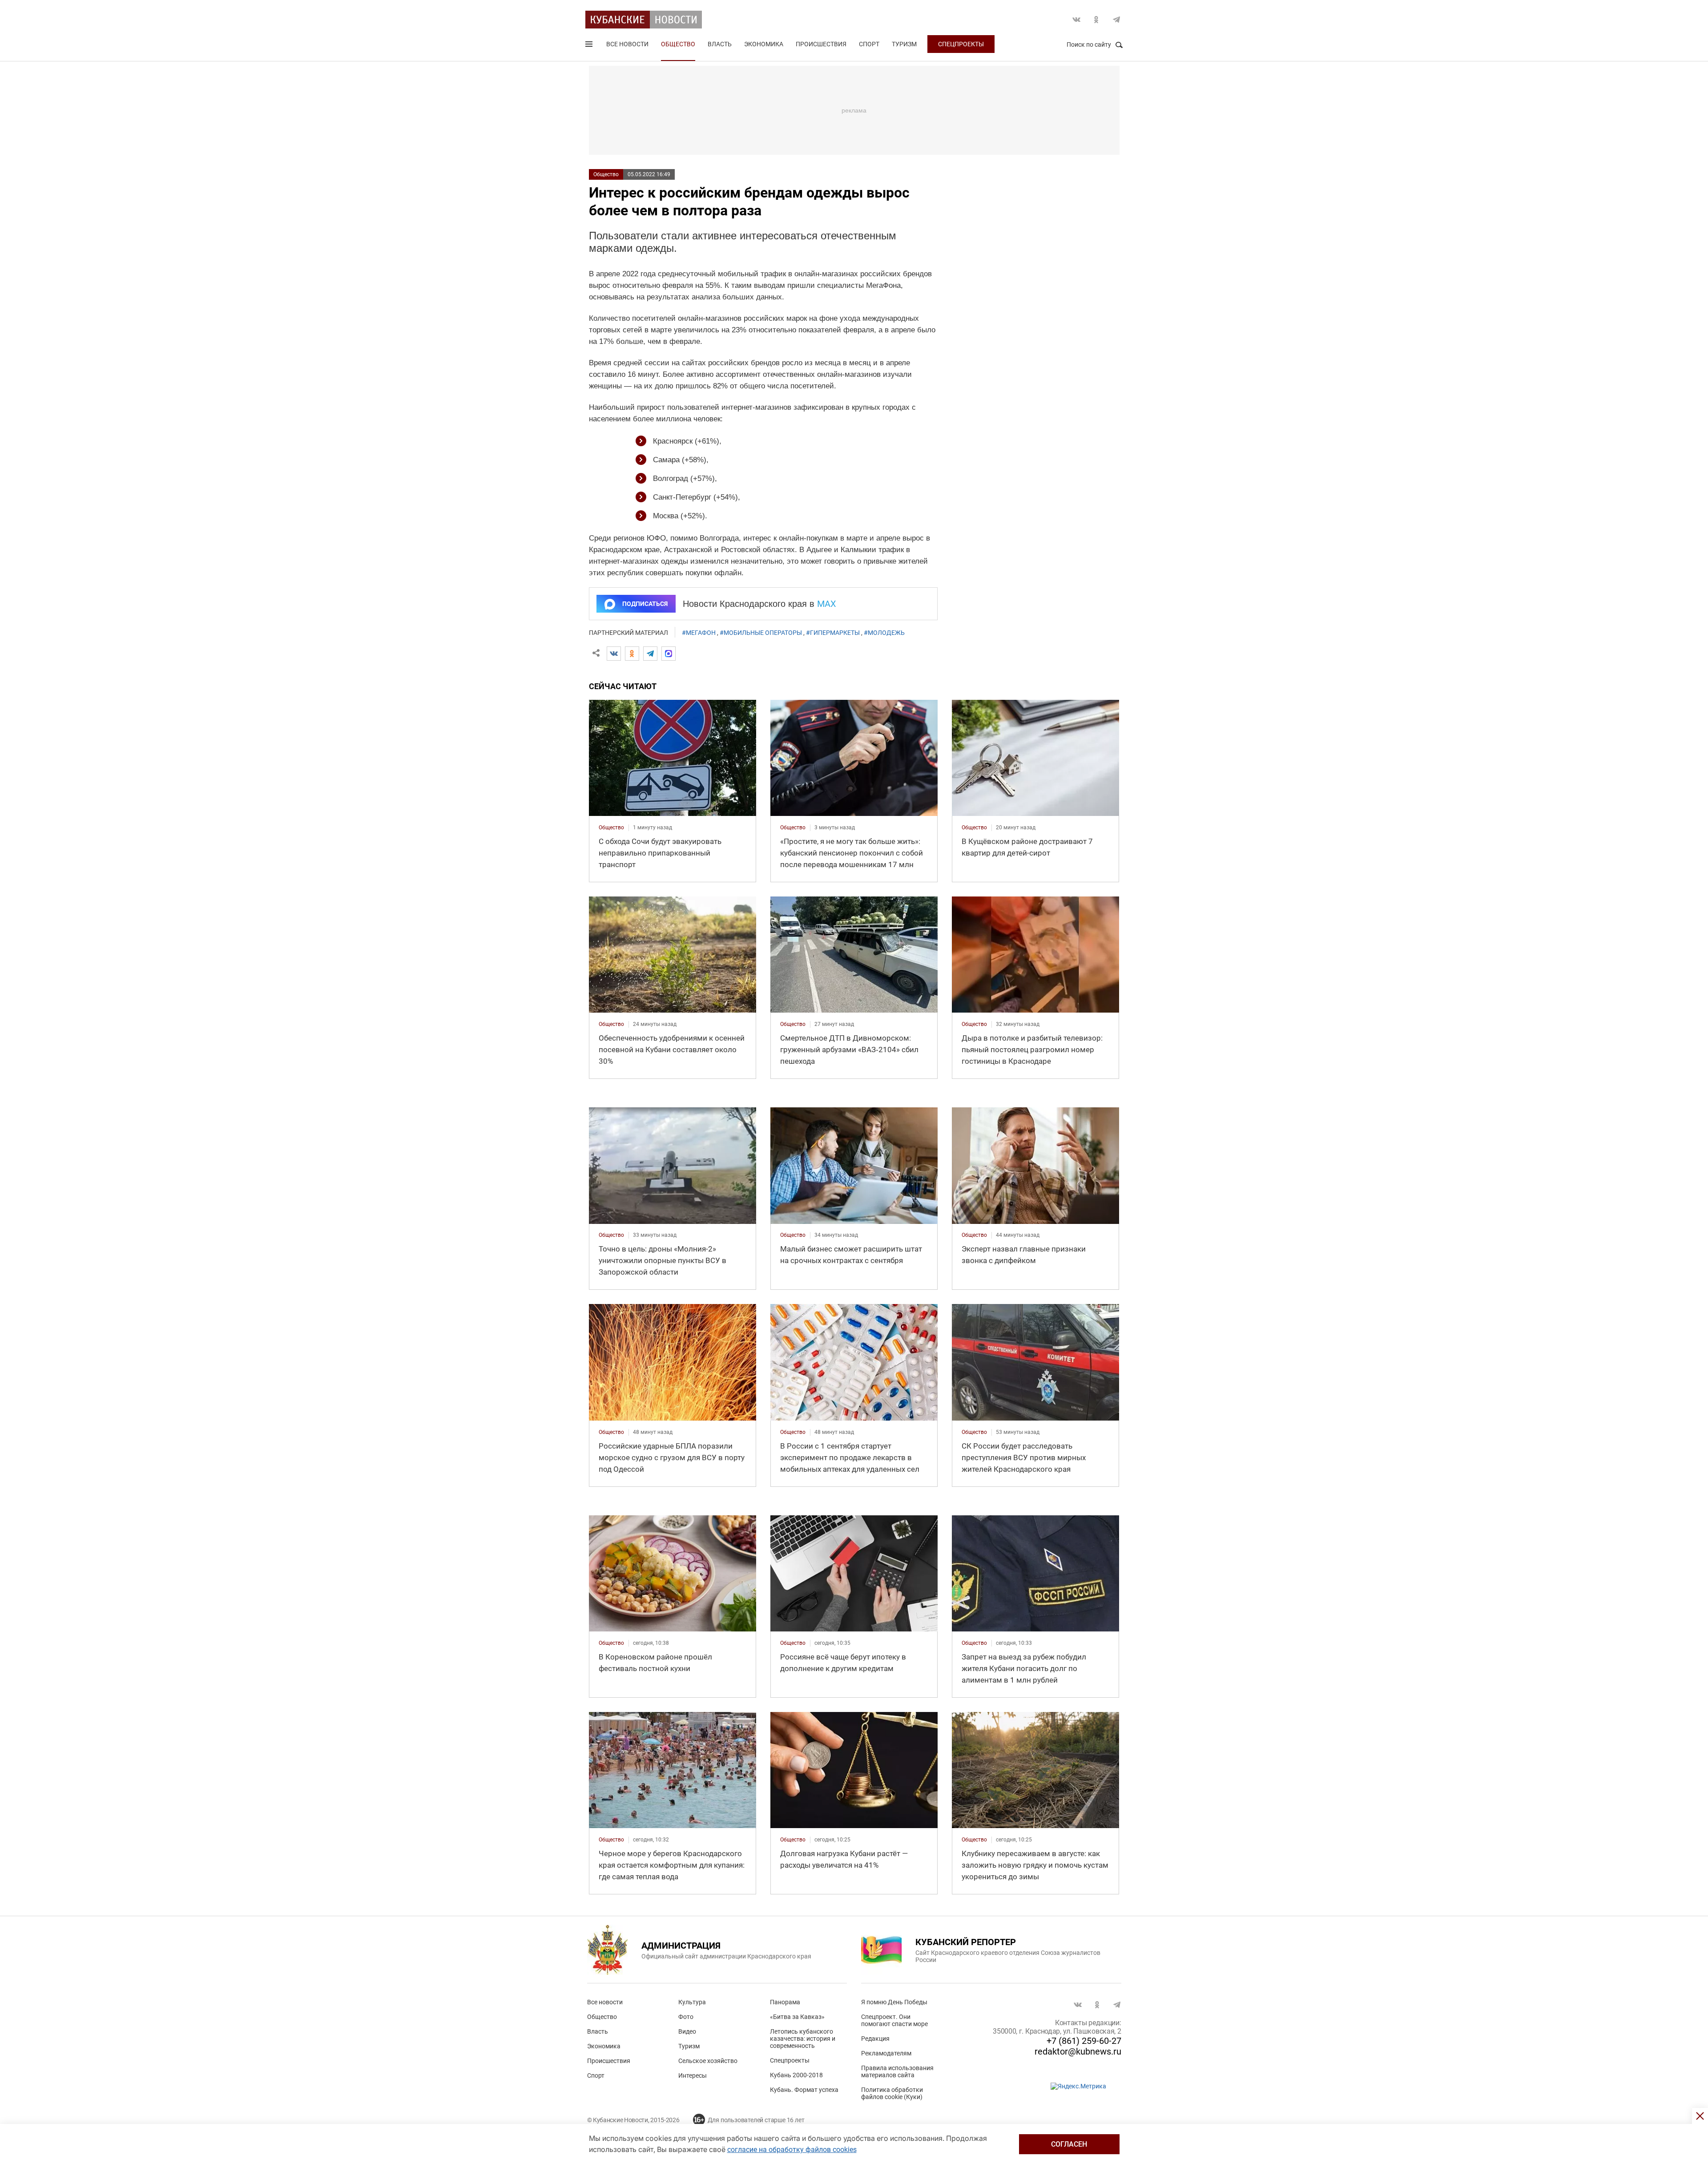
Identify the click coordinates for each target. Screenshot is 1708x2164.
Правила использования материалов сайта (897, 2071)
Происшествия (821, 44)
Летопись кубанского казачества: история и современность (803, 2039)
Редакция (875, 2039)
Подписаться (645, 604)
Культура (692, 2002)
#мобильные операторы (761, 633)
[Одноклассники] (632, 654)
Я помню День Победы (894, 2002)
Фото (686, 2017)
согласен (1069, 2144)
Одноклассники (1096, 20)
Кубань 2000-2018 (796, 2075)
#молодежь (884, 633)
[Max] (669, 654)
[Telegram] (650, 654)
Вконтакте (1076, 20)
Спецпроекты (961, 44)
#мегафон (699, 633)
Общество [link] (611, 828)
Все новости (627, 44)
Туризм (904, 44)
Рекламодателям (886, 2053)
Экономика (764, 44)
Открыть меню (590, 46)
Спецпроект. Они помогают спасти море (894, 2020)
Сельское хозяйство (708, 2061)
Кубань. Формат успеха (804, 2090)
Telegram (1116, 20)
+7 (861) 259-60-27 (1084, 2041)
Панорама (785, 2002)
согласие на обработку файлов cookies (792, 2150)
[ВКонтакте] (614, 654)
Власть (720, 44)
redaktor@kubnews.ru (1078, 2051)
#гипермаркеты (833, 633)
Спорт (869, 44)
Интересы (693, 2075)
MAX (827, 604)
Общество (678, 44)
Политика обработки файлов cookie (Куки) (892, 2093)
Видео (687, 2031)
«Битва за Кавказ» (797, 2017)
